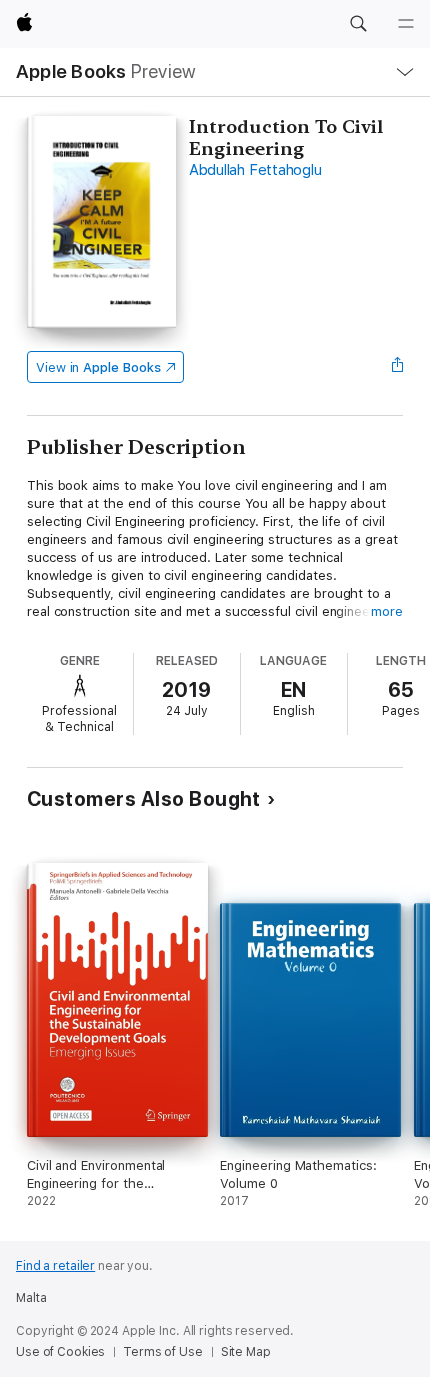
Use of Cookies (60, 1352)
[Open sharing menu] (397, 367)
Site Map (246, 1352)
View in (98, 367)
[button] (358, 24)
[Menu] (406, 24)
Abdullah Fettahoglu (255, 170)
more (387, 611)
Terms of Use (163, 1352)
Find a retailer (55, 1266)
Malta (31, 1298)
